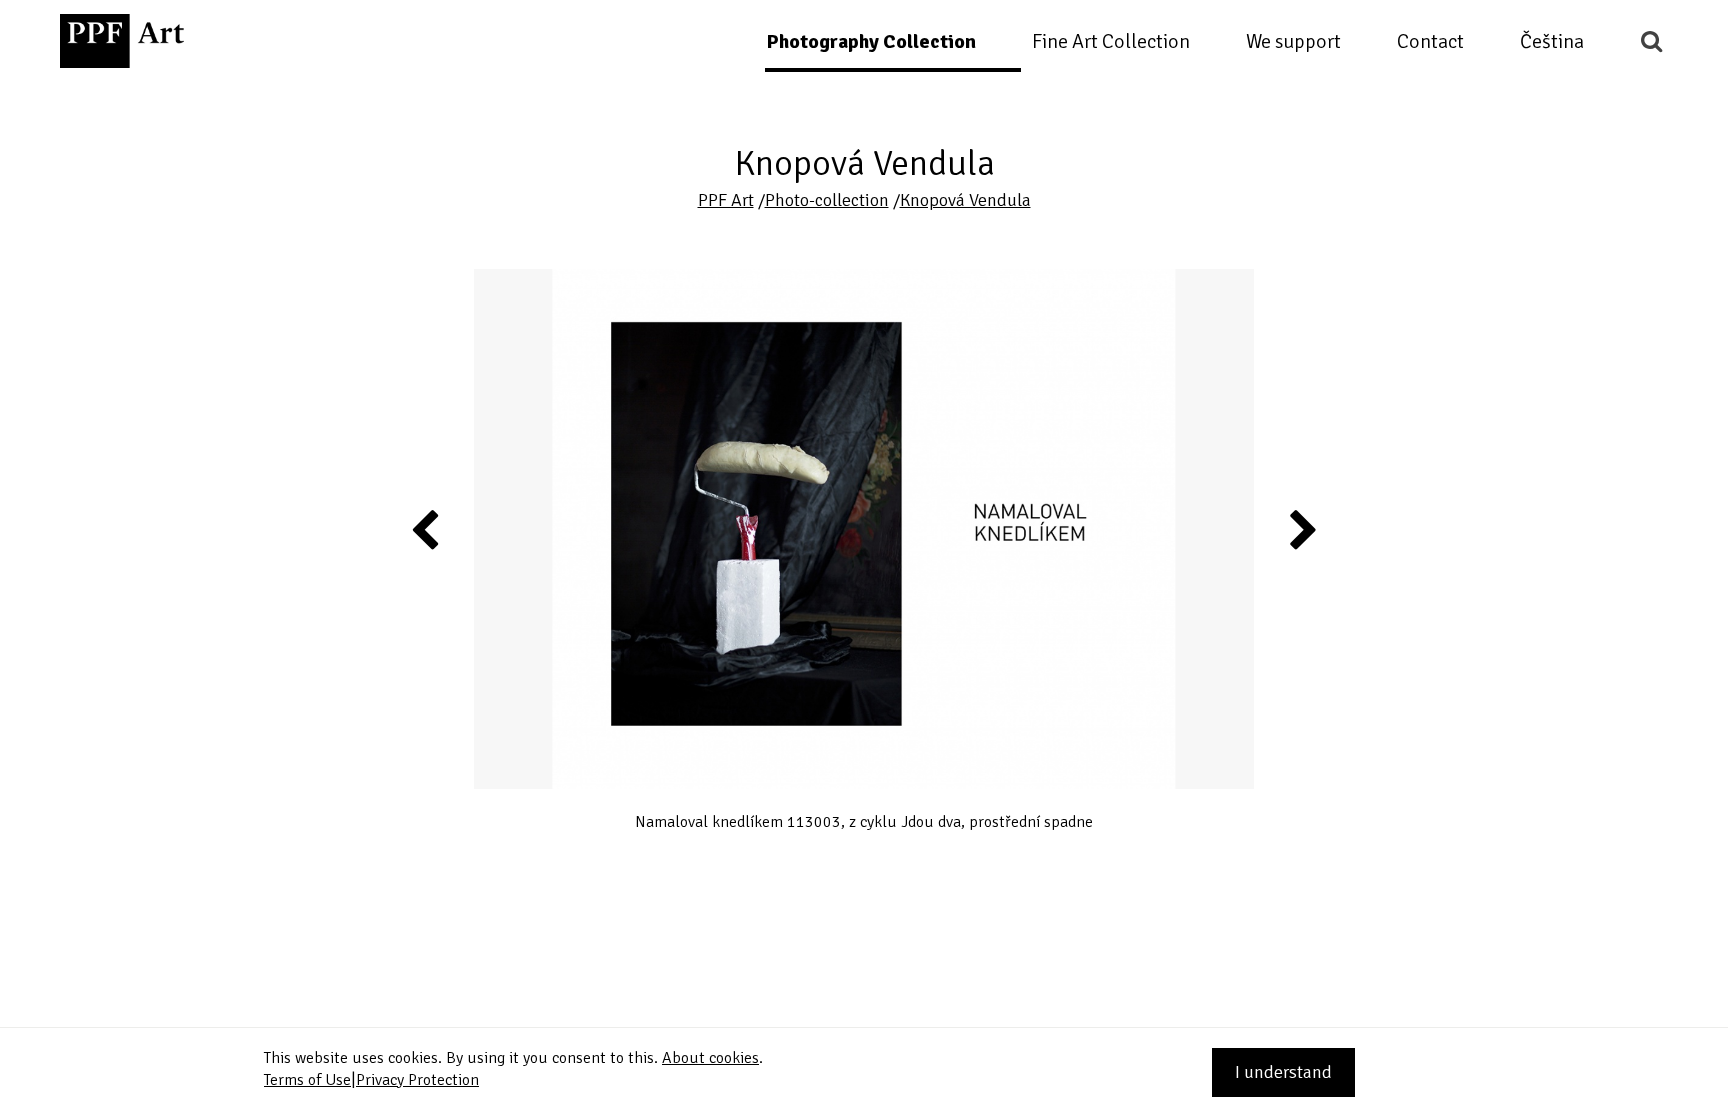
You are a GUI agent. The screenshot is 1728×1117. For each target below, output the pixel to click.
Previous (426, 529)
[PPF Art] (122, 41)
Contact (1430, 41)
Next (1302, 529)
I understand (1283, 1072)
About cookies (710, 1058)
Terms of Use (307, 1080)
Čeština (1552, 41)
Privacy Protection (417, 1080)
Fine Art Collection (1111, 41)
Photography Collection (871, 41)
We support (1293, 41)
